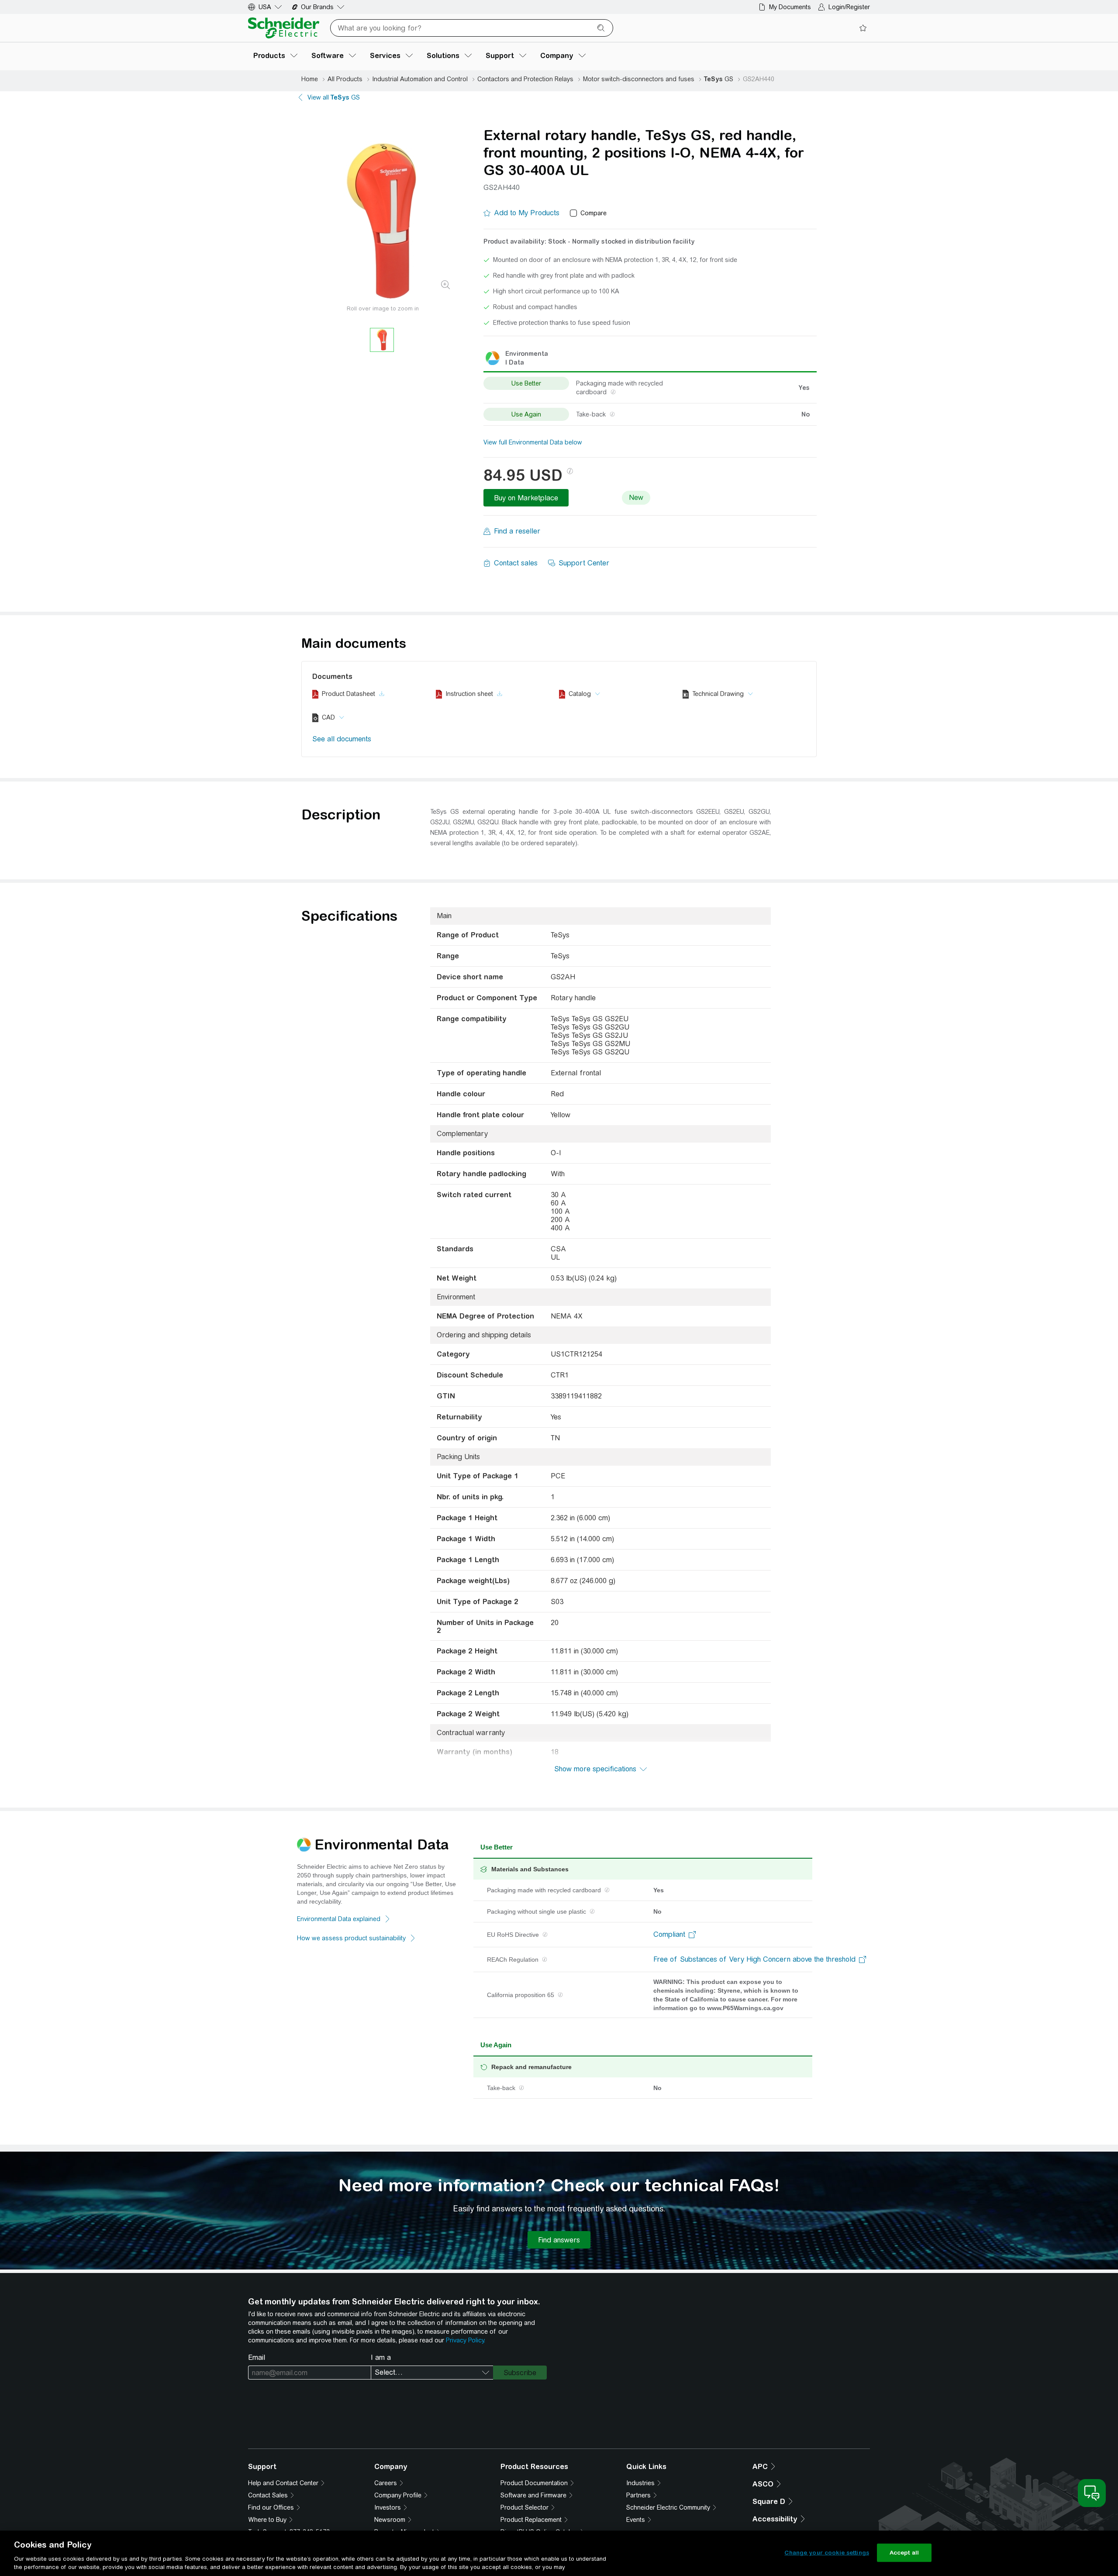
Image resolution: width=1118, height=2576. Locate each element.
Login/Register (849, 7)
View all (334, 97)
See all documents (342, 739)
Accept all (904, 2553)
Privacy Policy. (466, 2340)
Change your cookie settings (827, 2553)
